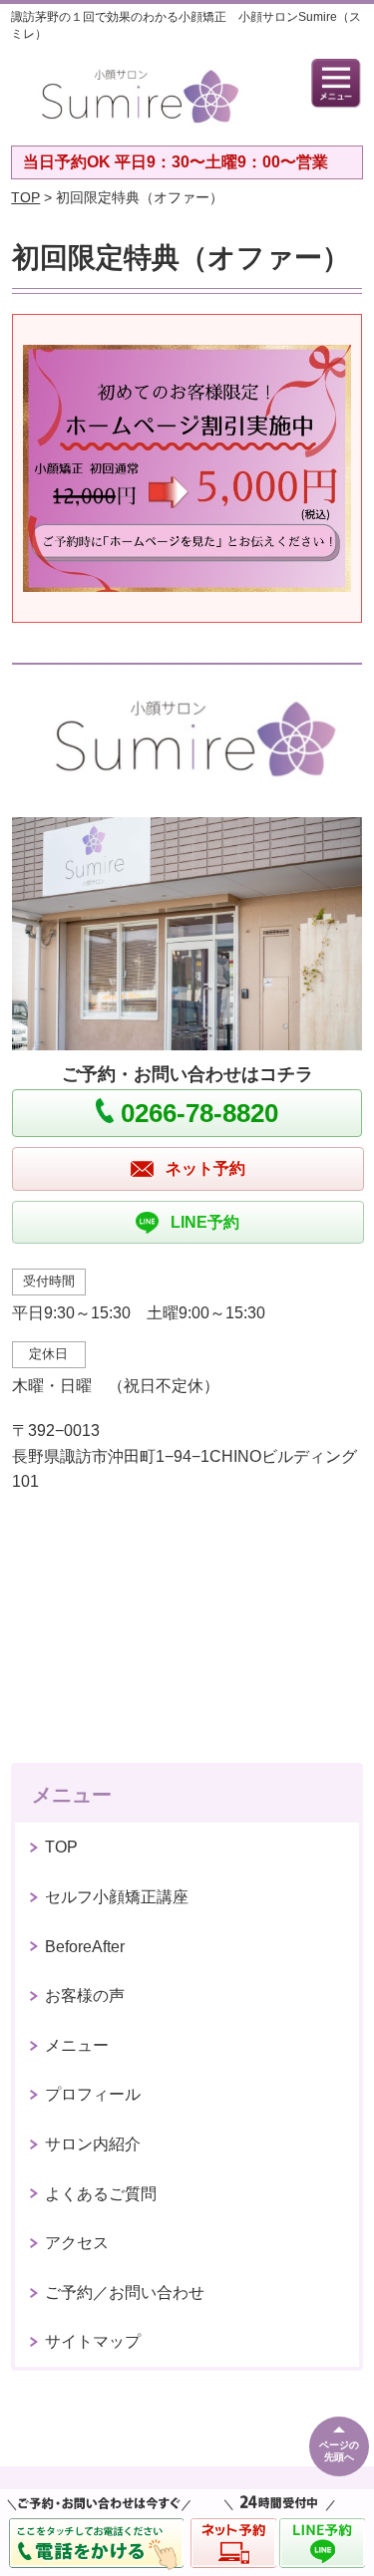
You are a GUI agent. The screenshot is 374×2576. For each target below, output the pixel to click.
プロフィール (93, 2094)
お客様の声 (85, 1996)
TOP (25, 197)
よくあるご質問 (101, 2194)
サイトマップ (93, 2341)
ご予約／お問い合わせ (125, 2292)
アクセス (77, 2243)
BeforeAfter (85, 1947)
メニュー (77, 2045)
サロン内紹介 (93, 2144)
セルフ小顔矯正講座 (117, 1897)
